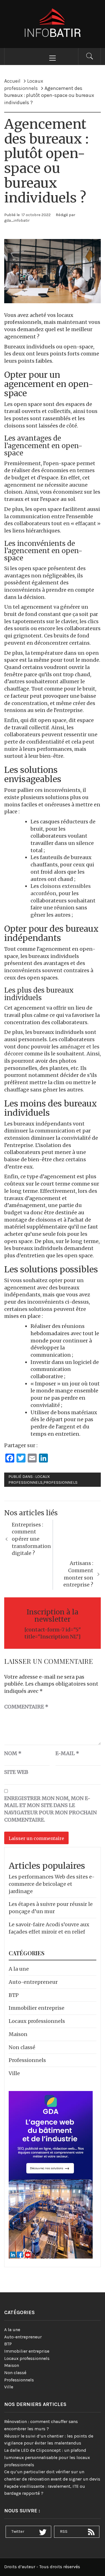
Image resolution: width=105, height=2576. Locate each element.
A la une (19, 1969)
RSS (64, 2531)
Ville (14, 2073)
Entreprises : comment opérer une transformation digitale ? (31, 1539)
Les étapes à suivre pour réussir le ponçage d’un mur (51, 1908)
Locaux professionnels (37, 2021)
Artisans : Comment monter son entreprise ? (78, 1574)
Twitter (18, 2531)
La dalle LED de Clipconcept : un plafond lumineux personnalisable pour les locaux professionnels (47, 2457)
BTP (14, 1995)
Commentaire (26, 1707)
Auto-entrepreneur (33, 1982)
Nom (13, 1753)
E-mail (67, 1753)
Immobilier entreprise (37, 2008)
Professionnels (60, 1482)
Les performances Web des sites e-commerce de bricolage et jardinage (52, 1884)
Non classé (22, 2047)
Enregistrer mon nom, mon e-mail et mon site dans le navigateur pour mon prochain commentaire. (51, 1809)
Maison (18, 2034)
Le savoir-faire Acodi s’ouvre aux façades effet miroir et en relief (49, 1928)
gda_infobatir (17, 220)
